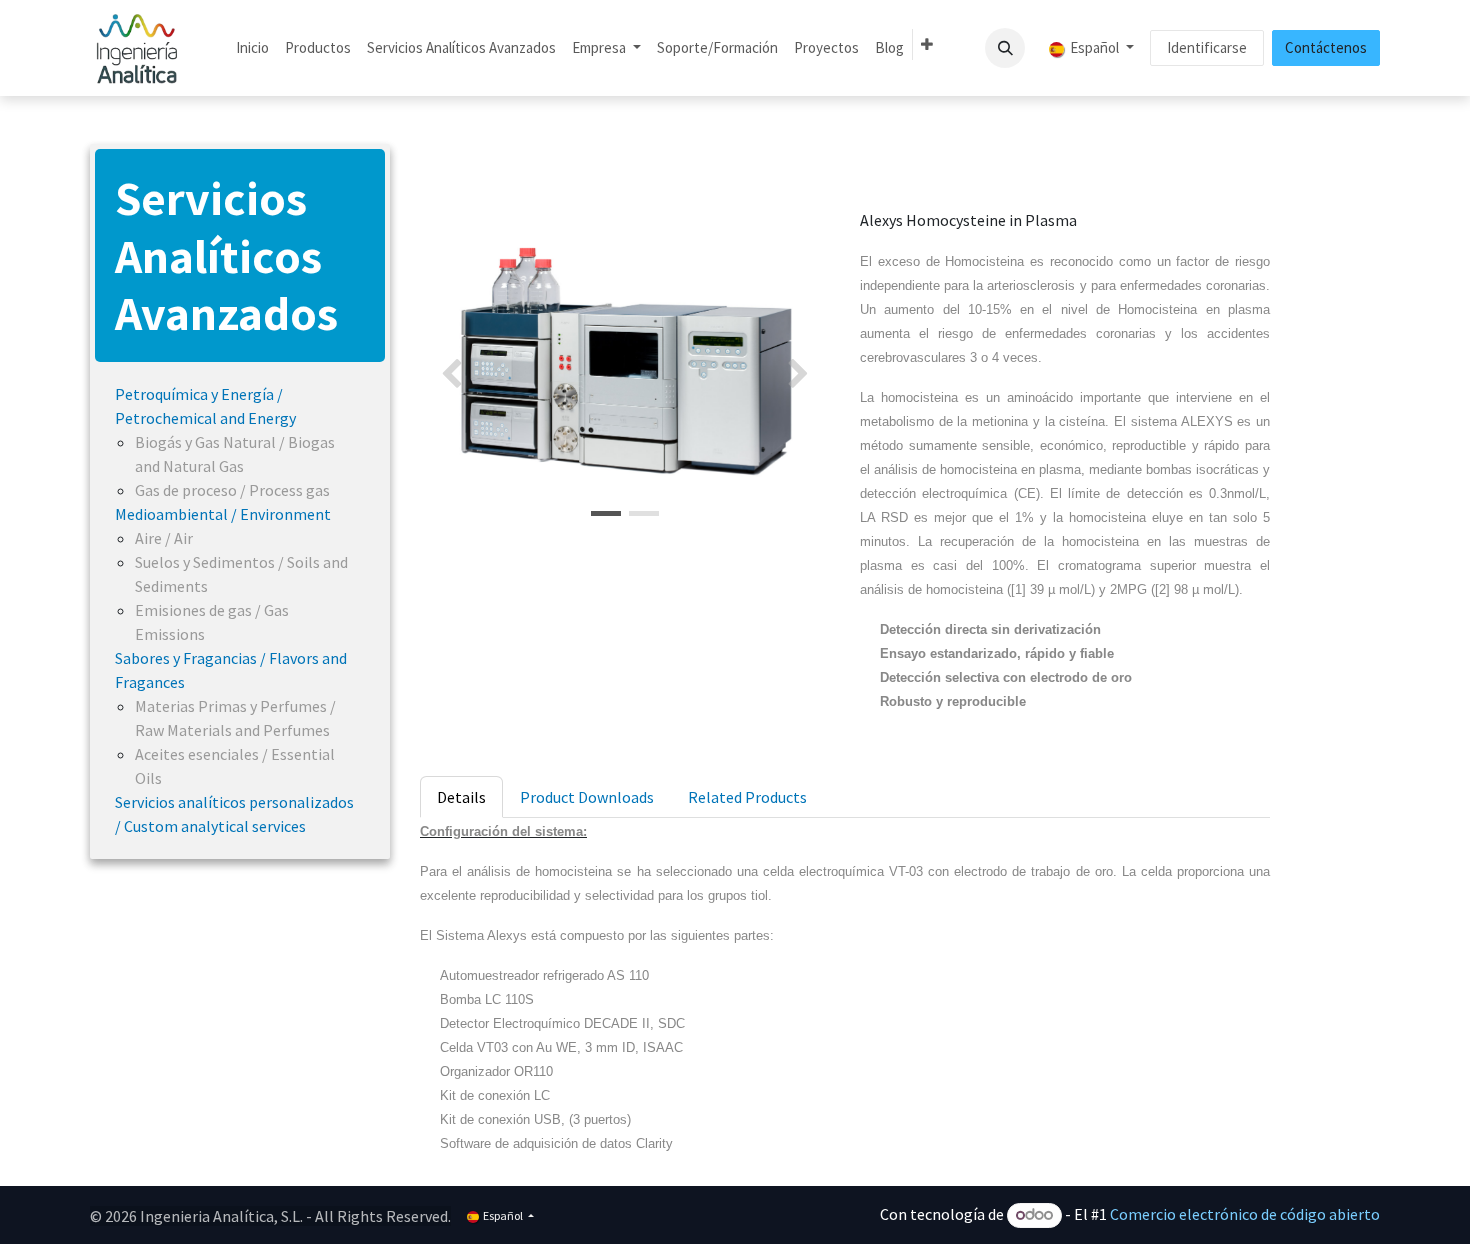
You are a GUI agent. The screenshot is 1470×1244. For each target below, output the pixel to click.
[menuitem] (252, 48)
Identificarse (1207, 47)
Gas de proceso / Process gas (232, 490)
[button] (1005, 48)
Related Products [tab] (747, 797)
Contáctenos (1326, 47)
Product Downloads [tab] (587, 797)
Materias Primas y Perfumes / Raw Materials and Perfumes (235, 718)
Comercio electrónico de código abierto (1245, 1214)
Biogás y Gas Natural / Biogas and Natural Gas (235, 454)
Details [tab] (461, 797)
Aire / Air (164, 538)
